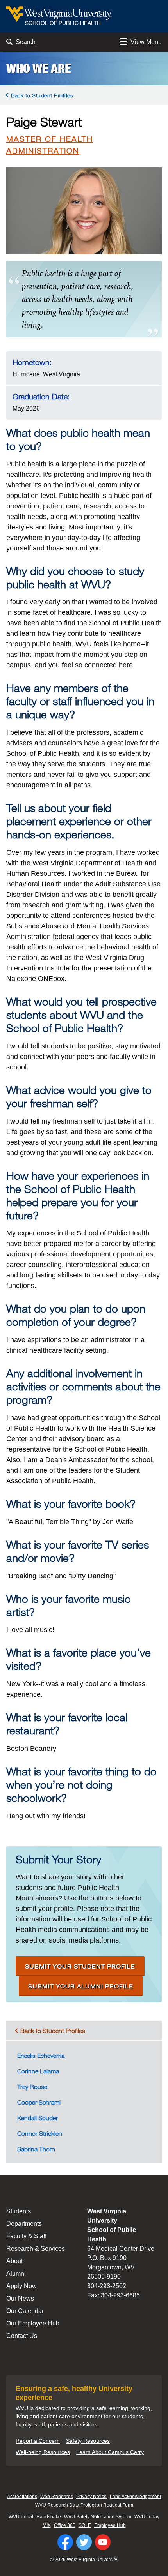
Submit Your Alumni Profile (81, 1986)
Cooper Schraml (39, 2102)
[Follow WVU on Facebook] (65, 2542)
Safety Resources (88, 2441)
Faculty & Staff (26, 2236)
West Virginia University (92, 2560)
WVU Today (147, 2517)
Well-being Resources (43, 2452)
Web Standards (57, 2497)
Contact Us (22, 2336)
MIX (47, 2525)
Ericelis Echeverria (41, 2056)
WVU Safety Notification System (98, 2517)
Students (19, 2211)
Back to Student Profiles (42, 95)
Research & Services (36, 2249)
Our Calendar (25, 2311)
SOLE (85, 2525)
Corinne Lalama (38, 2071)
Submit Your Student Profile (80, 1966)
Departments (24, 2224)
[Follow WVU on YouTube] (103, 2542)
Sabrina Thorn (36, 2149)
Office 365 (65, 2525)
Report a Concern (38, 2441)
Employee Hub (110, 2525)
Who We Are (39, 69)
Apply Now (21, 2286)
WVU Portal (21, 2517)
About (14, 2261)
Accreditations (22, 2497)
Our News (20, 2298)
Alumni (16, 2273)
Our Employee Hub (33, 2323)
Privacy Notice (91, 2497)
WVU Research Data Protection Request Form (84, 2505)
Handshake (49, 2517)
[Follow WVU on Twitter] (84, 2542)
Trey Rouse (32, 2087)
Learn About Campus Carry (110, 2452)
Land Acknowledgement (135, 2497)
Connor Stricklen (40, 2133)
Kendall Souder (38, 2118)
